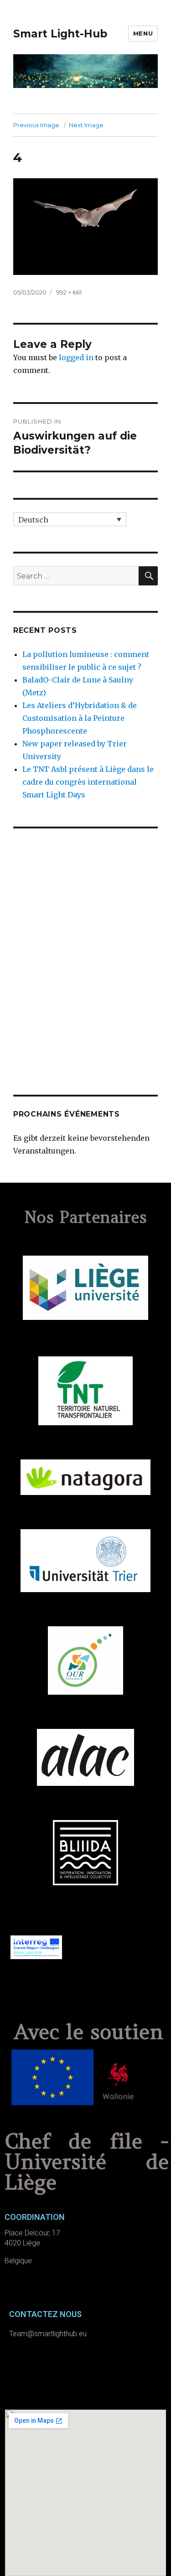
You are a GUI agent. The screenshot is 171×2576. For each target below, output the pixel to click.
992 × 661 (69, 292)
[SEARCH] (148, 576)
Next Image (86, 125)
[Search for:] (76, 576)
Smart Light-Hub (60, 34)
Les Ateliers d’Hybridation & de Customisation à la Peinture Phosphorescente (80, 718)
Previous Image (36, 125)
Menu (143, 33)
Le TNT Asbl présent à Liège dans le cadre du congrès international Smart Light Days (88, 782)
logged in (76, 357)
